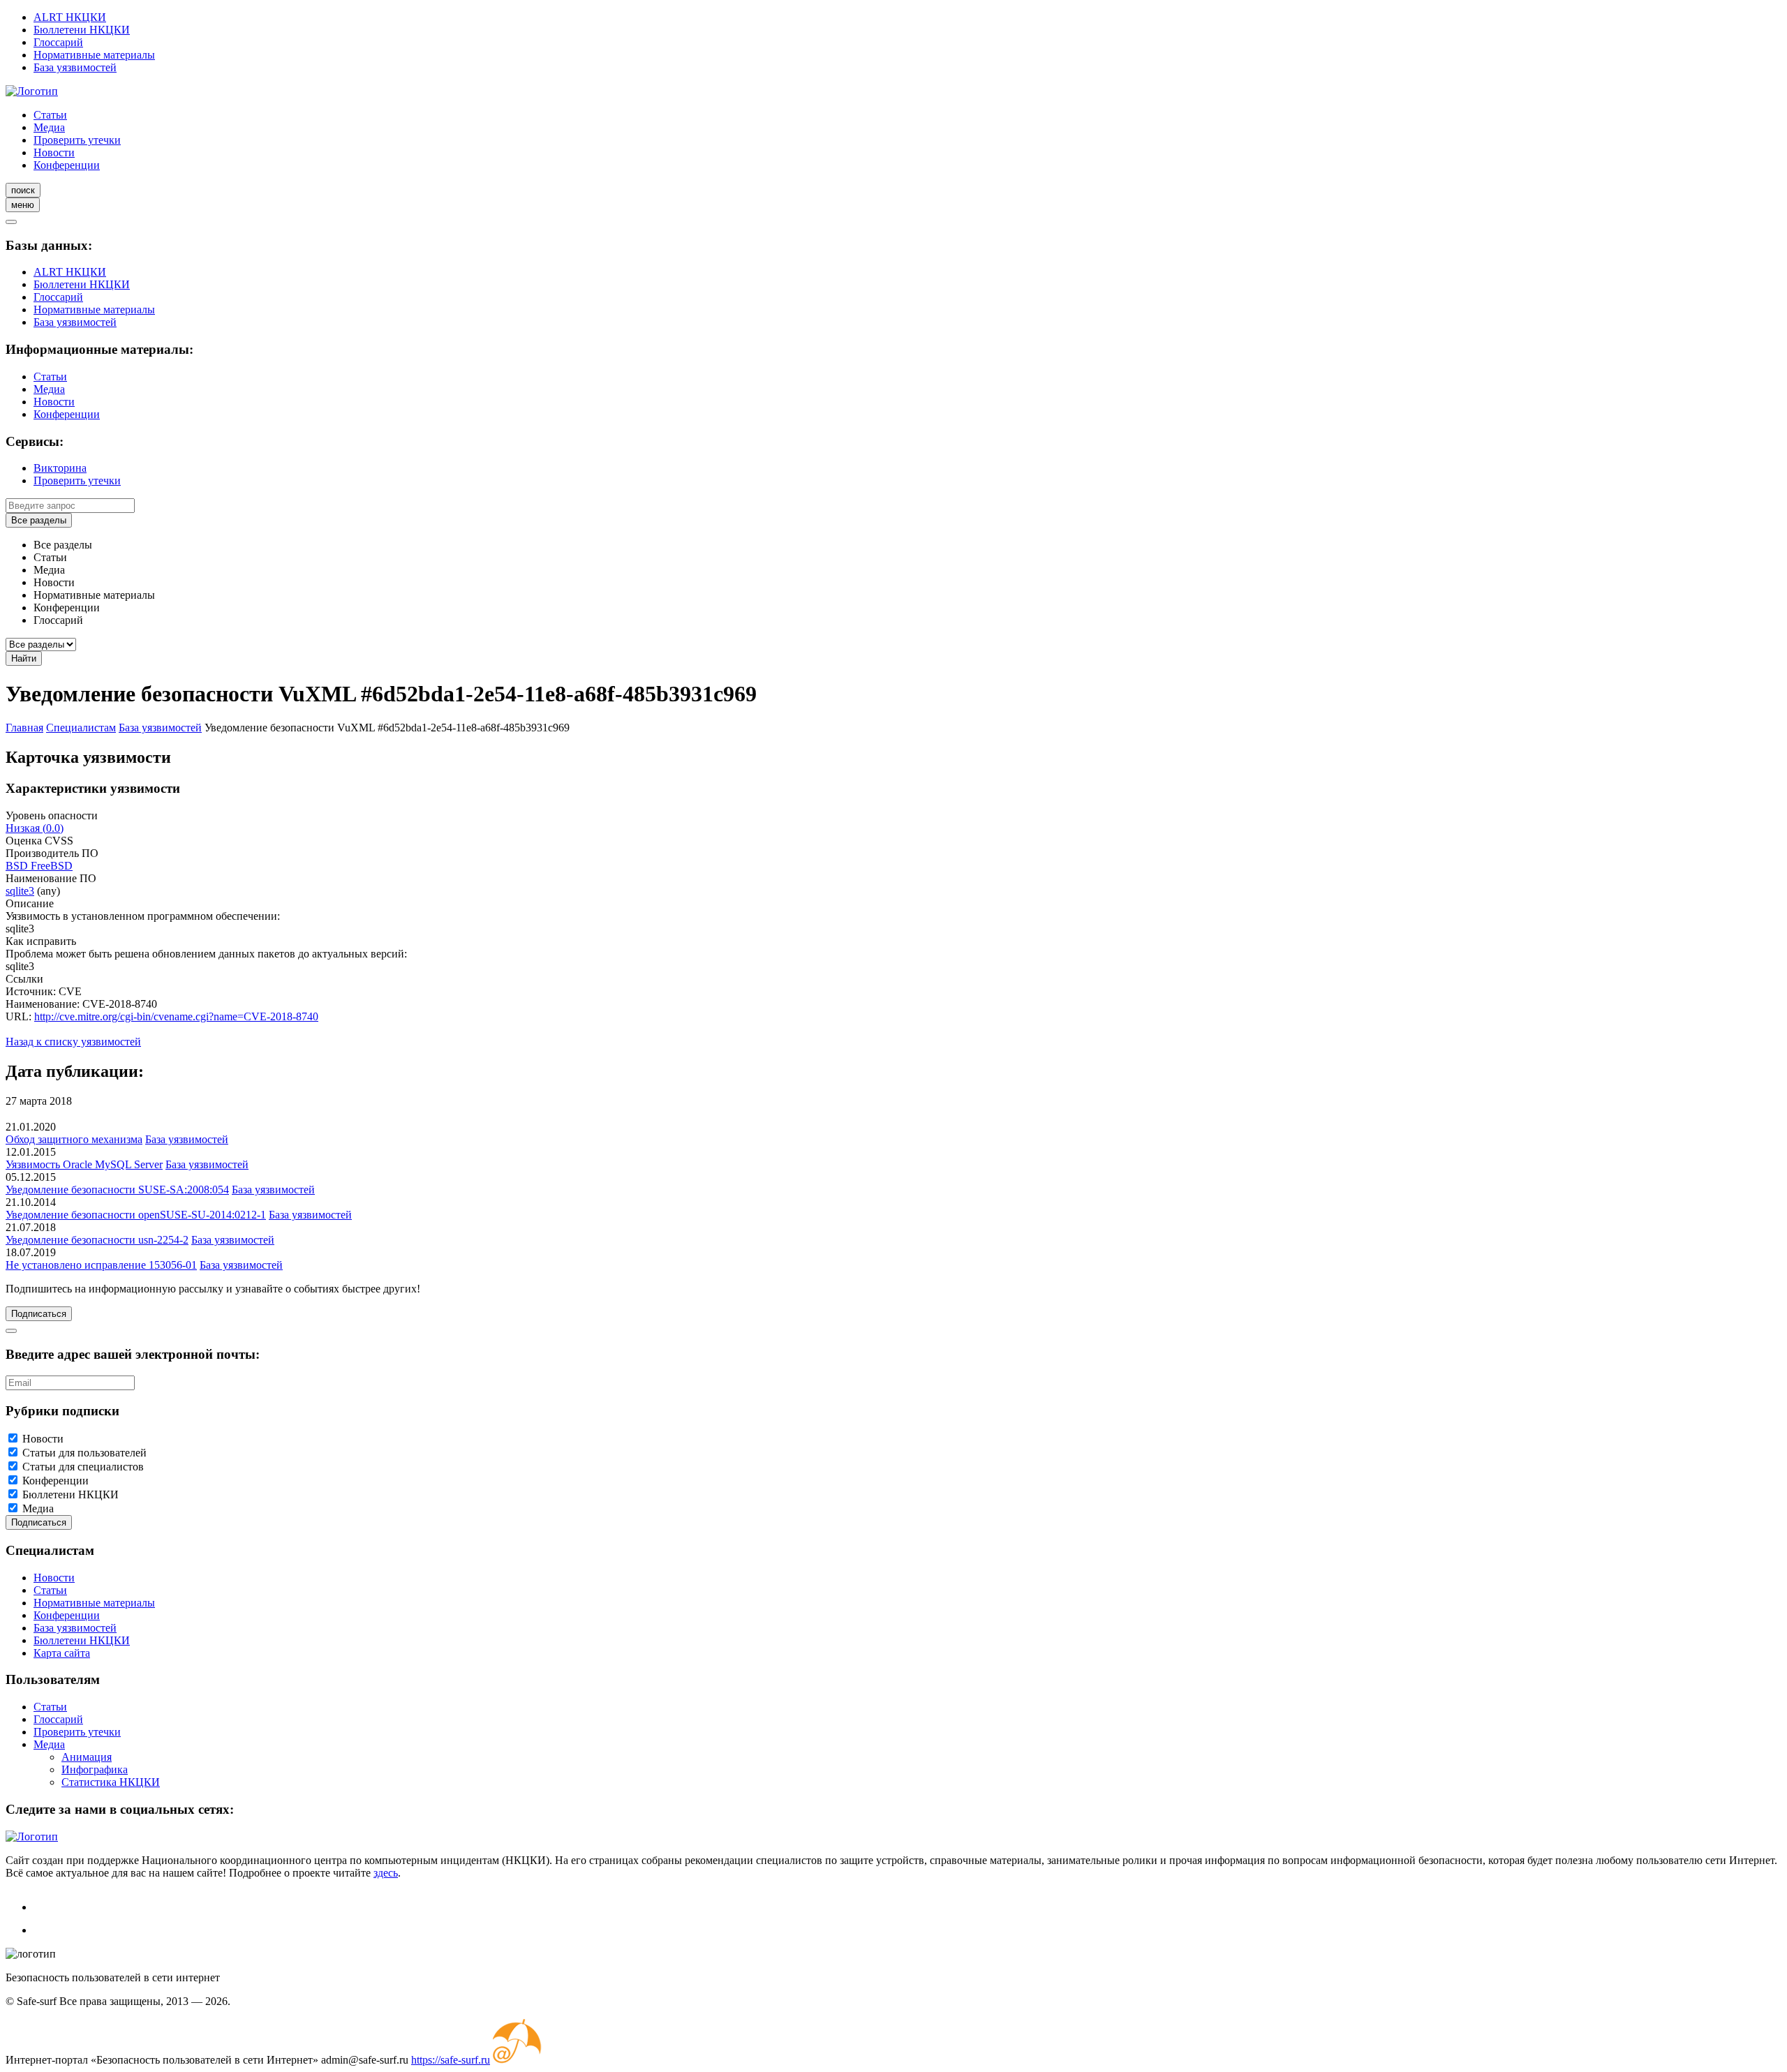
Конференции (67, 165)
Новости (54, 152)
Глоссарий (58, 42)
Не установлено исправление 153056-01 (101, 1265)
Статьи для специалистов (83, 1467)
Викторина (60, 468)
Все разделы (39, 520)
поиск (23, 190)
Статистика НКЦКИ (111, 1782)
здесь (386, 1873)
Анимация (87, 1757)
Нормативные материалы (94, 55)
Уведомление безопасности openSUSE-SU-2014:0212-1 (136, 1215)
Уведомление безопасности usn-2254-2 (97, 1240)
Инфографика (95, 1769)
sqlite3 (20, 891)
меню (23, 205)
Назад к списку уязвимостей (73, 1042)
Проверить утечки (77, 140)
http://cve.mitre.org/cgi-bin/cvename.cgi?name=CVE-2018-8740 (176, 1016)
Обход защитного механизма (74, 1139)
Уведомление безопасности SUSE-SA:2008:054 (117, 1190)
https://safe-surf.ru (451, 2060)
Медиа (49, 127)
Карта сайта (62, 1653)
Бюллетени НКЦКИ (82, 30)
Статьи (50, 115)
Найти (24, 658)
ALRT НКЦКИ (70, 17)
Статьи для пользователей (84, 1453)
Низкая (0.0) (35, 828)
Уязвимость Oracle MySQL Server (84, 1164)
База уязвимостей (75, 67)
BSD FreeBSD (39, 866)
